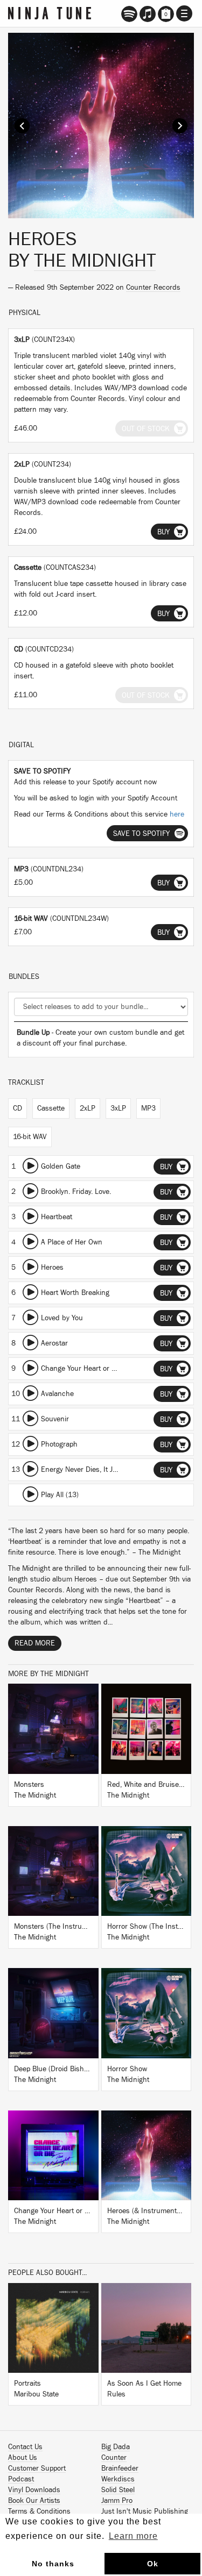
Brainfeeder (120, 2468)
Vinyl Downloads (34, 2490)
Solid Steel (118, 2490)
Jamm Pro (117, 2501)
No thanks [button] (53, 2564)
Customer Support (37, 2468)
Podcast (21, 2479)
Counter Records (153, 288)
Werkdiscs (118, 2479)
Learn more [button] (133, 2536)
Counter (114, 2458)
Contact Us (25, 2447)
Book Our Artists (34, 2501)
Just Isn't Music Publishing (145, 2511)
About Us (23, 2458)
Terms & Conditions (39, 2511)
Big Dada (116, 2447)
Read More (35, 1643)
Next (180, 126)
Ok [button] (153, 2564)
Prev (22, 126)
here (177, 814)
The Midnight (95, 261)
